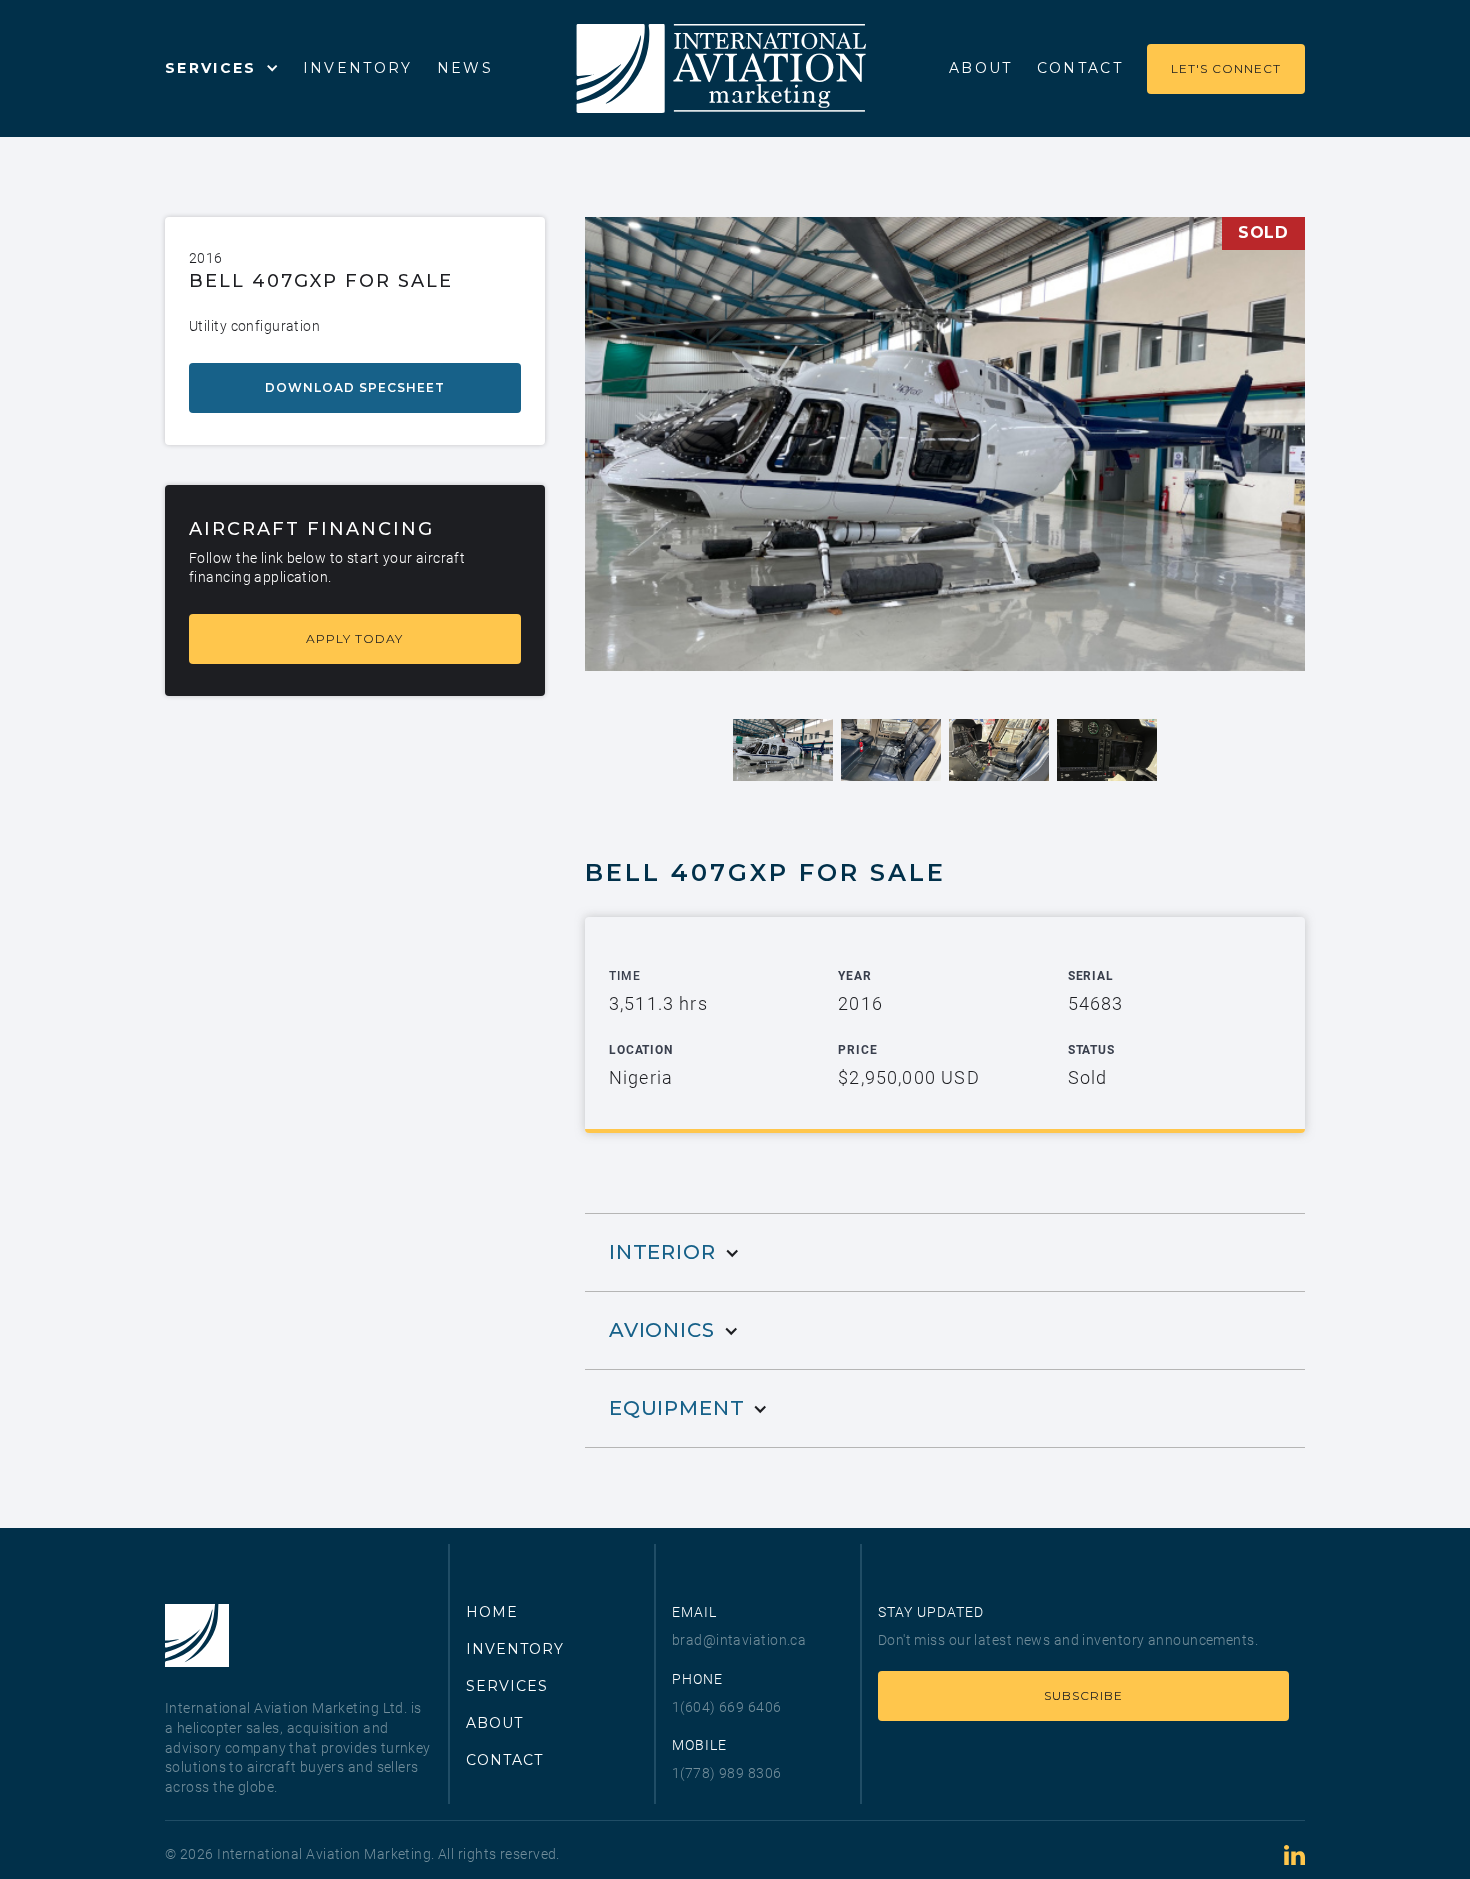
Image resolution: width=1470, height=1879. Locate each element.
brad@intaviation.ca (739, 1640)
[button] (222, 68)
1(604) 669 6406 (727, 1707)
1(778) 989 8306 (727, 1773)
